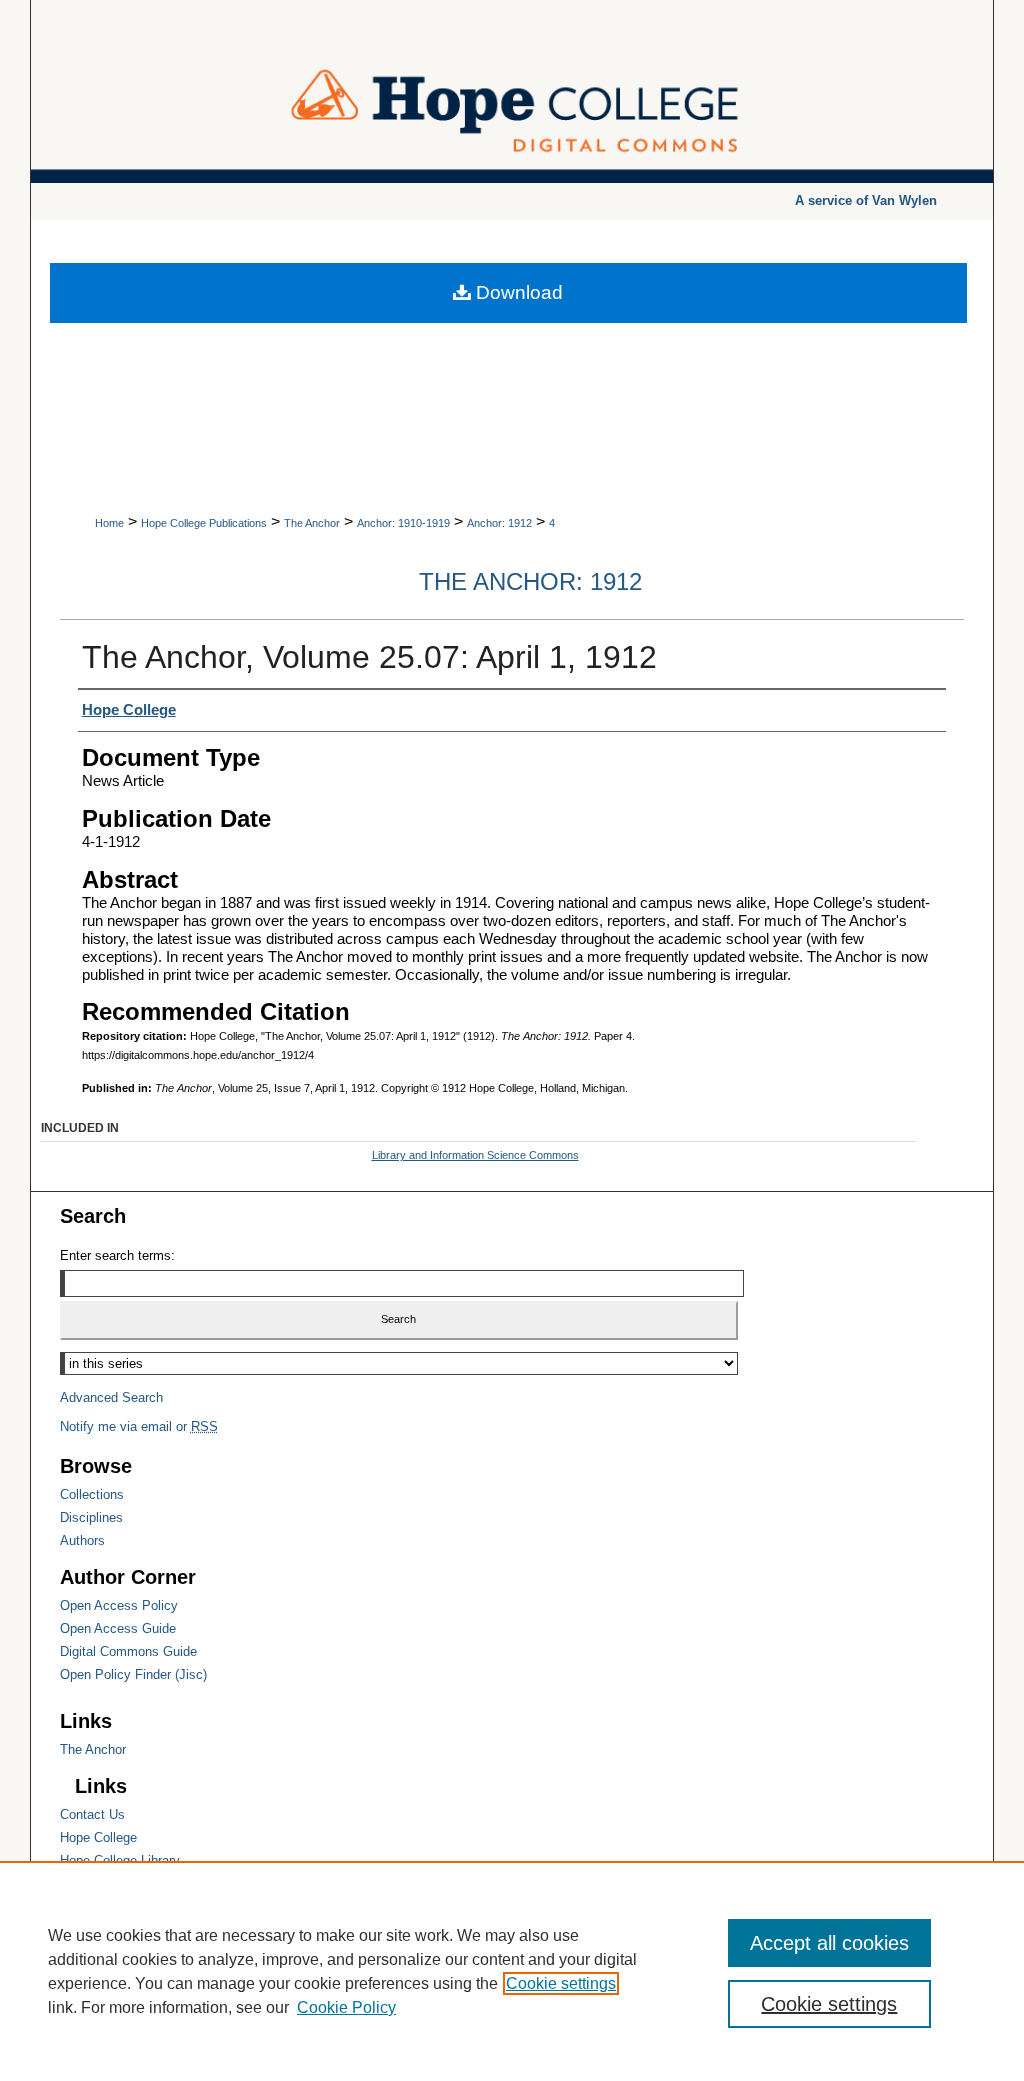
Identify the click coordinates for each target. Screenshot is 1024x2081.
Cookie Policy (346, 2007)
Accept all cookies (829, 1943)
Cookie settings (561, 1983)
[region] (512, 1971)
